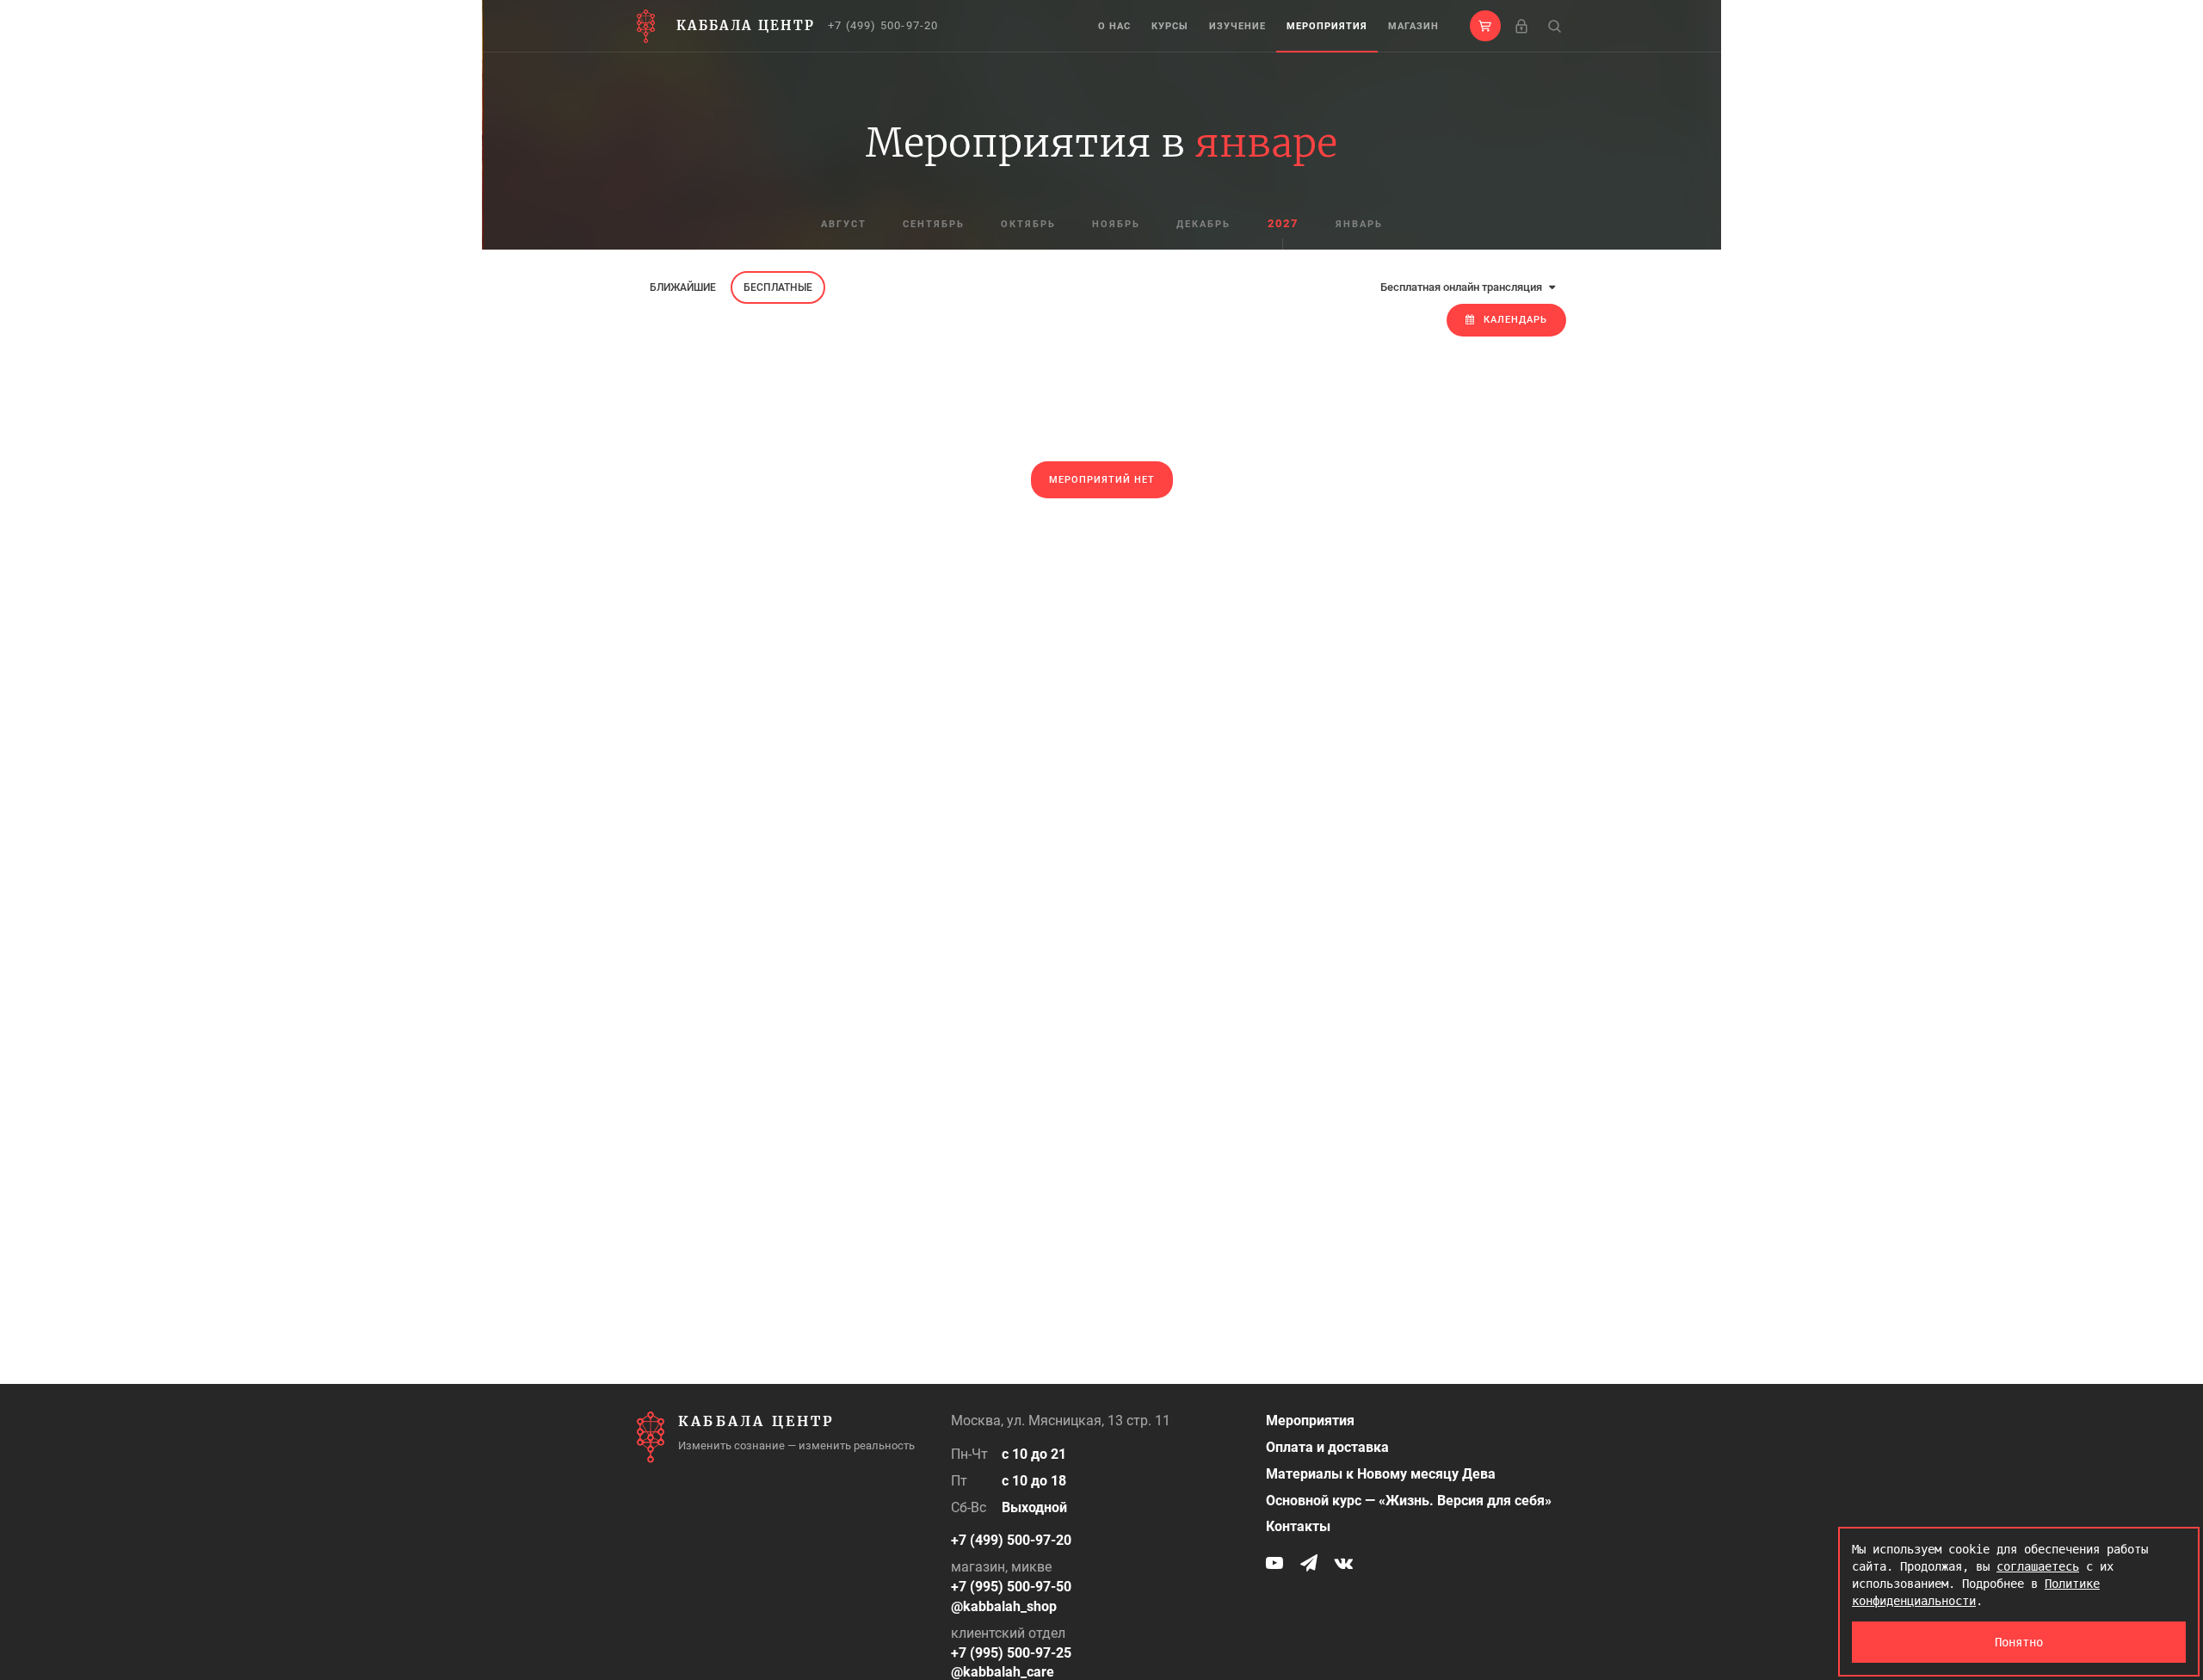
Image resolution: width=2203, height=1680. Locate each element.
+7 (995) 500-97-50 (1011, 1587)
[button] (1485, 26)
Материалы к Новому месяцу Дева (1381, 1474)
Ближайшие (683, 287)
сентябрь (934, 224)
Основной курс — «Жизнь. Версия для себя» (1409, 1501)
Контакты (1298, 1526)
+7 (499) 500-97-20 (883, 25)
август (844, 224)
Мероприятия (1327, 26)
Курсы (1170, 26)
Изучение (1237, 26)
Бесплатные (778, 287)
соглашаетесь (2038, 1566)
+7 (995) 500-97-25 (1011, 1653)
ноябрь (1116, 224)
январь (1359, 224)
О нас (1114, 26)
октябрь (1028, 224)
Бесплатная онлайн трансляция (1462, 287)
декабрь (1203, 224)
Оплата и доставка (1327, 1447)
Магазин (1413, 26)
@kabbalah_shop (1004, 1606)
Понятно (2019, 1642)
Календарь (1515, 320)
